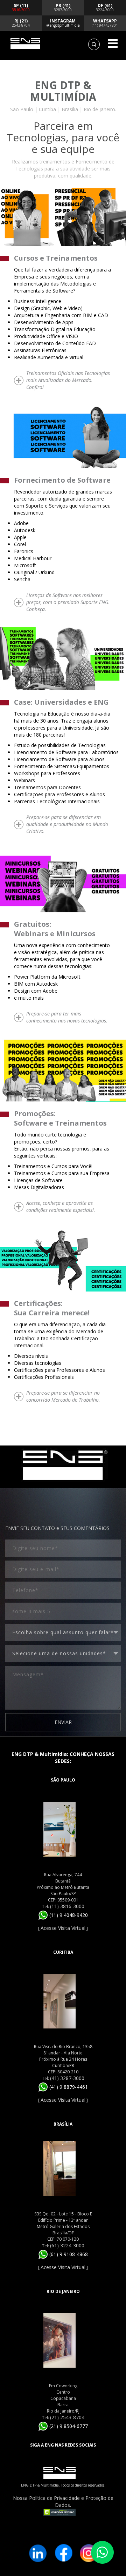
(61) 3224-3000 (67, 2245)
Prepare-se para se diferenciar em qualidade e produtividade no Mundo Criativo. (67, 824)
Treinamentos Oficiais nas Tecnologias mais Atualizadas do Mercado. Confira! (68, 380)
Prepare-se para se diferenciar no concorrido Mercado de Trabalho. (63, 1396)
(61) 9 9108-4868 (68, 2254)
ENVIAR (63, 1722)
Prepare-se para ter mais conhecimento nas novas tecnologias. (67, 1017)
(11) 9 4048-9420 (68, 1915)
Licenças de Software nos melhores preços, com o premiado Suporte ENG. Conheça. (68, 602)
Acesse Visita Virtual (63, 1928)
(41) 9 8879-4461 (68, 2087)
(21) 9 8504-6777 (68, 2426)
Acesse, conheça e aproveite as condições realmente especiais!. (61, 1206)
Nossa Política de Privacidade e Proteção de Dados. (63, 2501)
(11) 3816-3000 (67, 1906)
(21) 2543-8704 (67, 2417)
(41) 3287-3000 (67, 2078)
